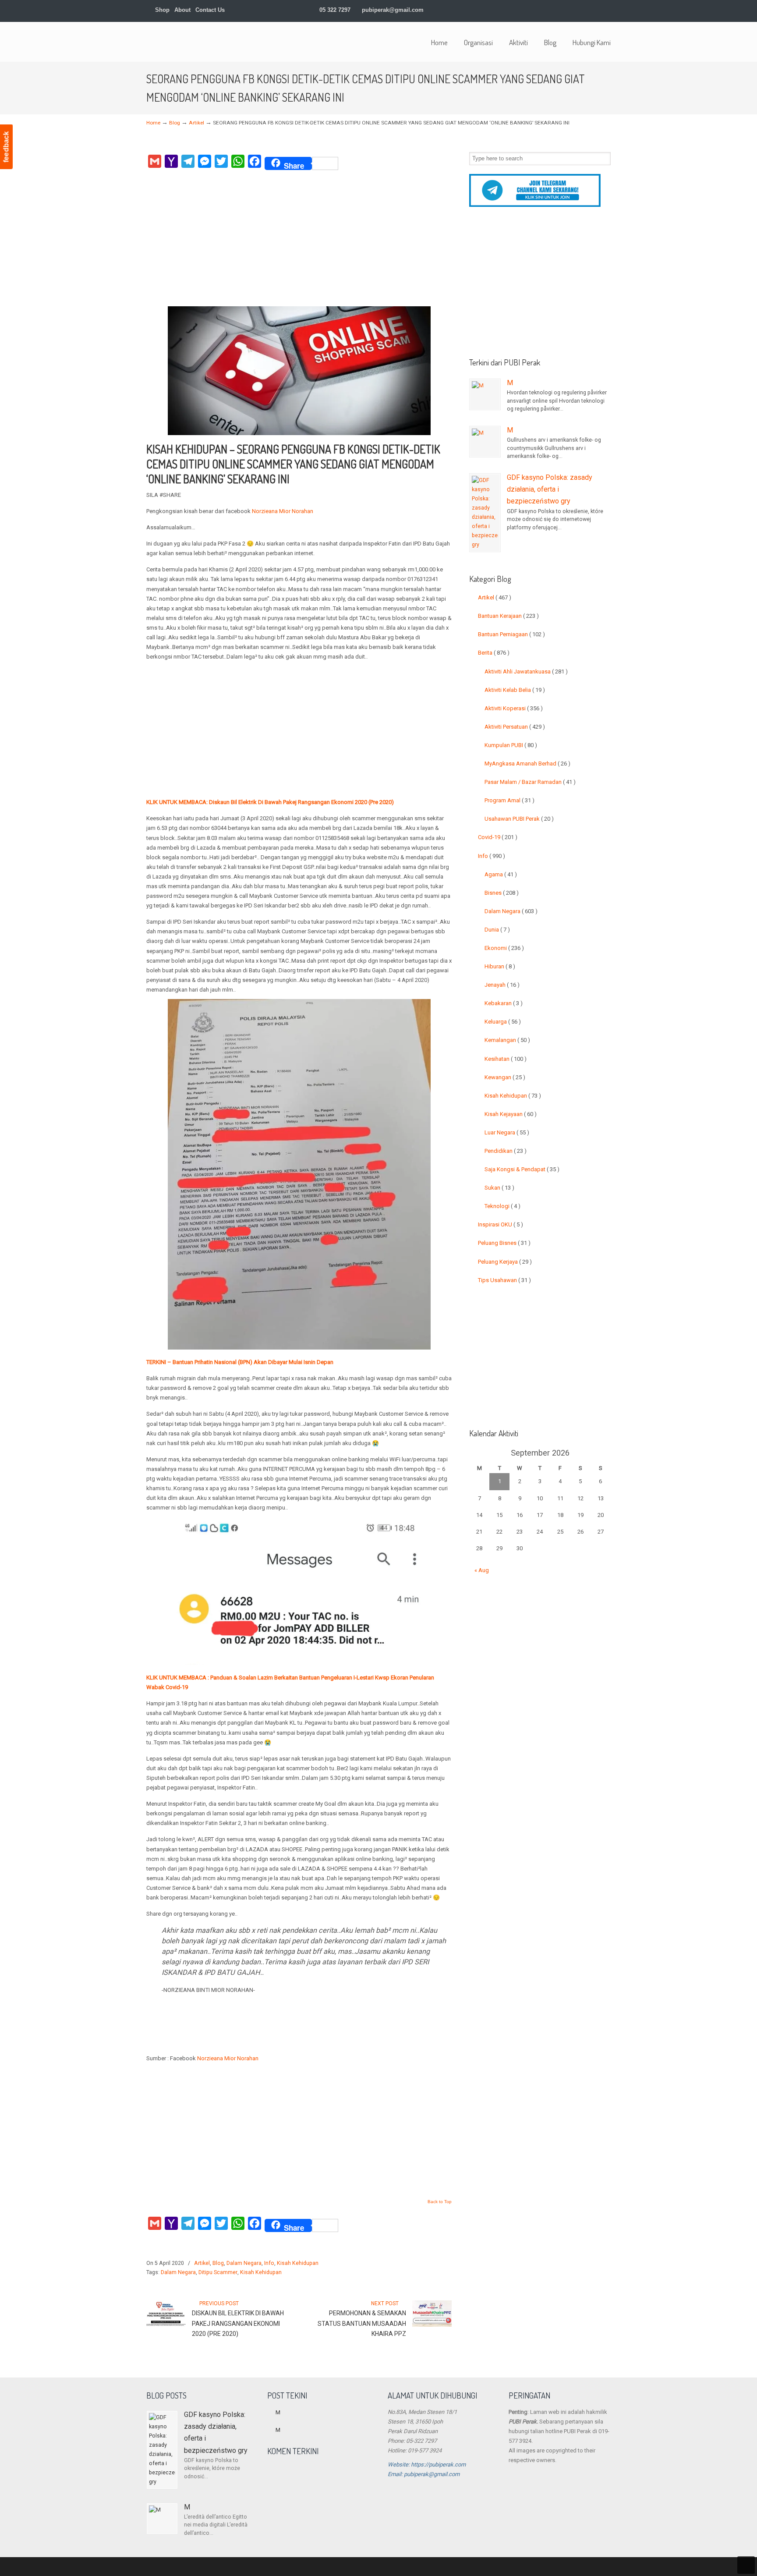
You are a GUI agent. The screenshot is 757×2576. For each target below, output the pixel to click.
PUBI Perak (201, 41)
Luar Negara (507, 1132)
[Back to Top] (746, 2565)
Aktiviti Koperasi (514, 708)
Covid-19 (498, 837)
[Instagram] (571, 10)
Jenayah (502, 985)
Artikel (196, 123)
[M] (485, 394)
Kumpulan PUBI (511, 745)
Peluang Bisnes (504, 1243)
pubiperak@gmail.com (393, 10)
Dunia (497, 930)
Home (153, 123)
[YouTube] (589, 10)
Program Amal (509, 800)
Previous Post (218, 2303)
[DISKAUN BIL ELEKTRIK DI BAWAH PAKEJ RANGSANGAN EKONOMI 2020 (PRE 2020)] (166, 2325)
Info (269, 2263)
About (182, 10)
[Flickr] (598, 10)
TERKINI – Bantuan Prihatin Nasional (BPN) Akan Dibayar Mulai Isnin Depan (240, 1362)
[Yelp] (580, 10)
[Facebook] (543, 10)
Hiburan (500, 966)
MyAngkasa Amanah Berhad (527, 764)
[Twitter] (535, 10)
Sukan (499, 1188)
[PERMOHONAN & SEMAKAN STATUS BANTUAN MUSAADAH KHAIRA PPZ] (432, 2325)
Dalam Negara (244, 2263)
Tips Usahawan (504, 1280)
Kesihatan (506, 1059)
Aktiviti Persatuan (515, 727)
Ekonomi (504, 948)
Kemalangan (507, 1040)
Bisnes (502, 893)
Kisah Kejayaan (511, 1114)
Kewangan (505, 1077)
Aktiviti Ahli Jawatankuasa (526, 671)
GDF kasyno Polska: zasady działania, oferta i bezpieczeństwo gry (550, 489)
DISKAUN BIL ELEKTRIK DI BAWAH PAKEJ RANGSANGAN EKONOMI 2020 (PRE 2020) (238, 2324)
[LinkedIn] (562, 10)
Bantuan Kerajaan (508, 616)
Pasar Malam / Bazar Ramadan (530, 782)
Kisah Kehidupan (298, 2263)
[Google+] (553, 10)
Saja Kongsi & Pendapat (522, 1169)
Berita (494, 653)
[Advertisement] (299, 241)
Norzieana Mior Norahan (283, 511)
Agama (501, 874)
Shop (161, 10)
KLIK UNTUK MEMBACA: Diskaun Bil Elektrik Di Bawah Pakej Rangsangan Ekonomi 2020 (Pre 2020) (270, 802)
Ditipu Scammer (218, 2272)
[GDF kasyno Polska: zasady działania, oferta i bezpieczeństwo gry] (485, 513)
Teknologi (502, 1206)
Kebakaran (504, 1003)
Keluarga (503, 1022)
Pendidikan (506, 1151)
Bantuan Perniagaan (511, 634)
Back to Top (440, 2202)
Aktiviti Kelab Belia (515, 690)
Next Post (386, 2303)
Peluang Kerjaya (505, 1262)
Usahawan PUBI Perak (519, 819)
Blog (175, 123)
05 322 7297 (335, 10)
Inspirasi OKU (501, 1224)
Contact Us (210, 10)
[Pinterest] (607, 10)
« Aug (482, 1570)
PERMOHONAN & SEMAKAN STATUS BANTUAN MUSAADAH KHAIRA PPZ (362, 2324)
